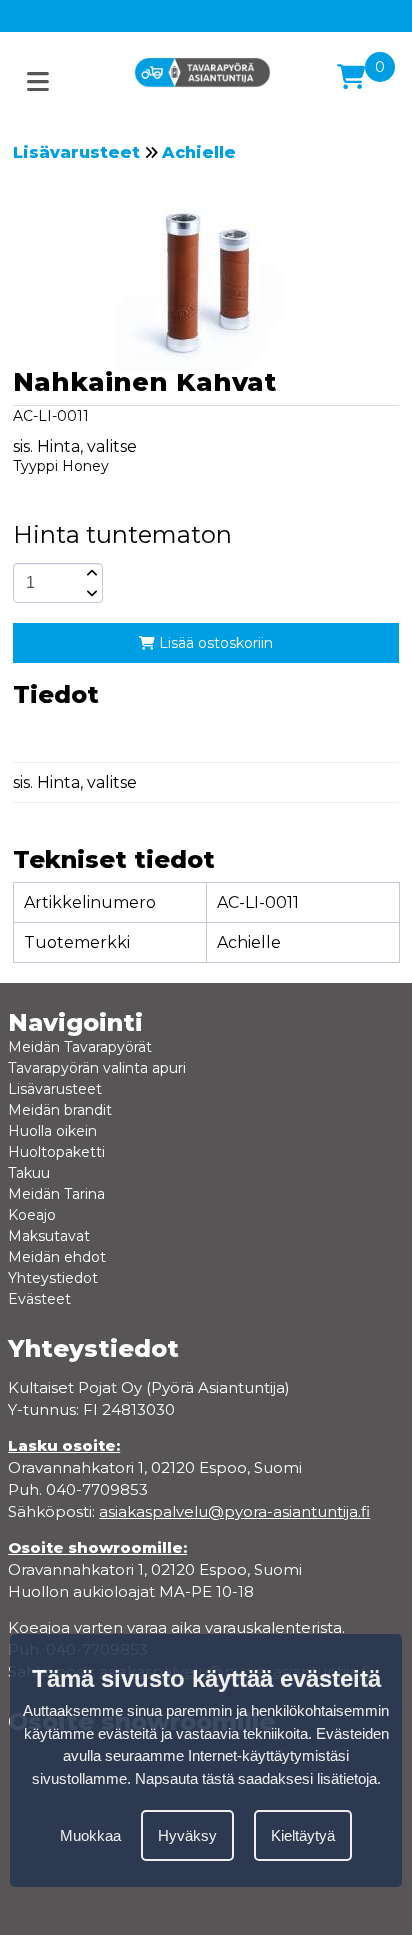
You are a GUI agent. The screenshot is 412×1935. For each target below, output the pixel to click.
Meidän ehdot (57, 1257)
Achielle (199, 152)
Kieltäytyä (303, 1835)
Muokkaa (90, 1835)
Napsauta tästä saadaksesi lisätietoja (256, 1778)
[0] (351, 77)
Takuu (29, 1173)
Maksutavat (49, 1236)
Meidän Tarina (56, 1194)
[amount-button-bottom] (90, 593)
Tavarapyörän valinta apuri (97, 1068)
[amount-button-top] (90, 573)
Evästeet (39, 1299)
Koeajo (32, 1215)
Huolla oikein (52, 1131)
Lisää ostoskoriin (214, 643)
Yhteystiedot (53, 1278)
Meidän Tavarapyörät (80, 1047)
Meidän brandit (60, 1110)
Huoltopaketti (56, 1152)
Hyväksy (187, 1835)
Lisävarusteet (76, 152)
